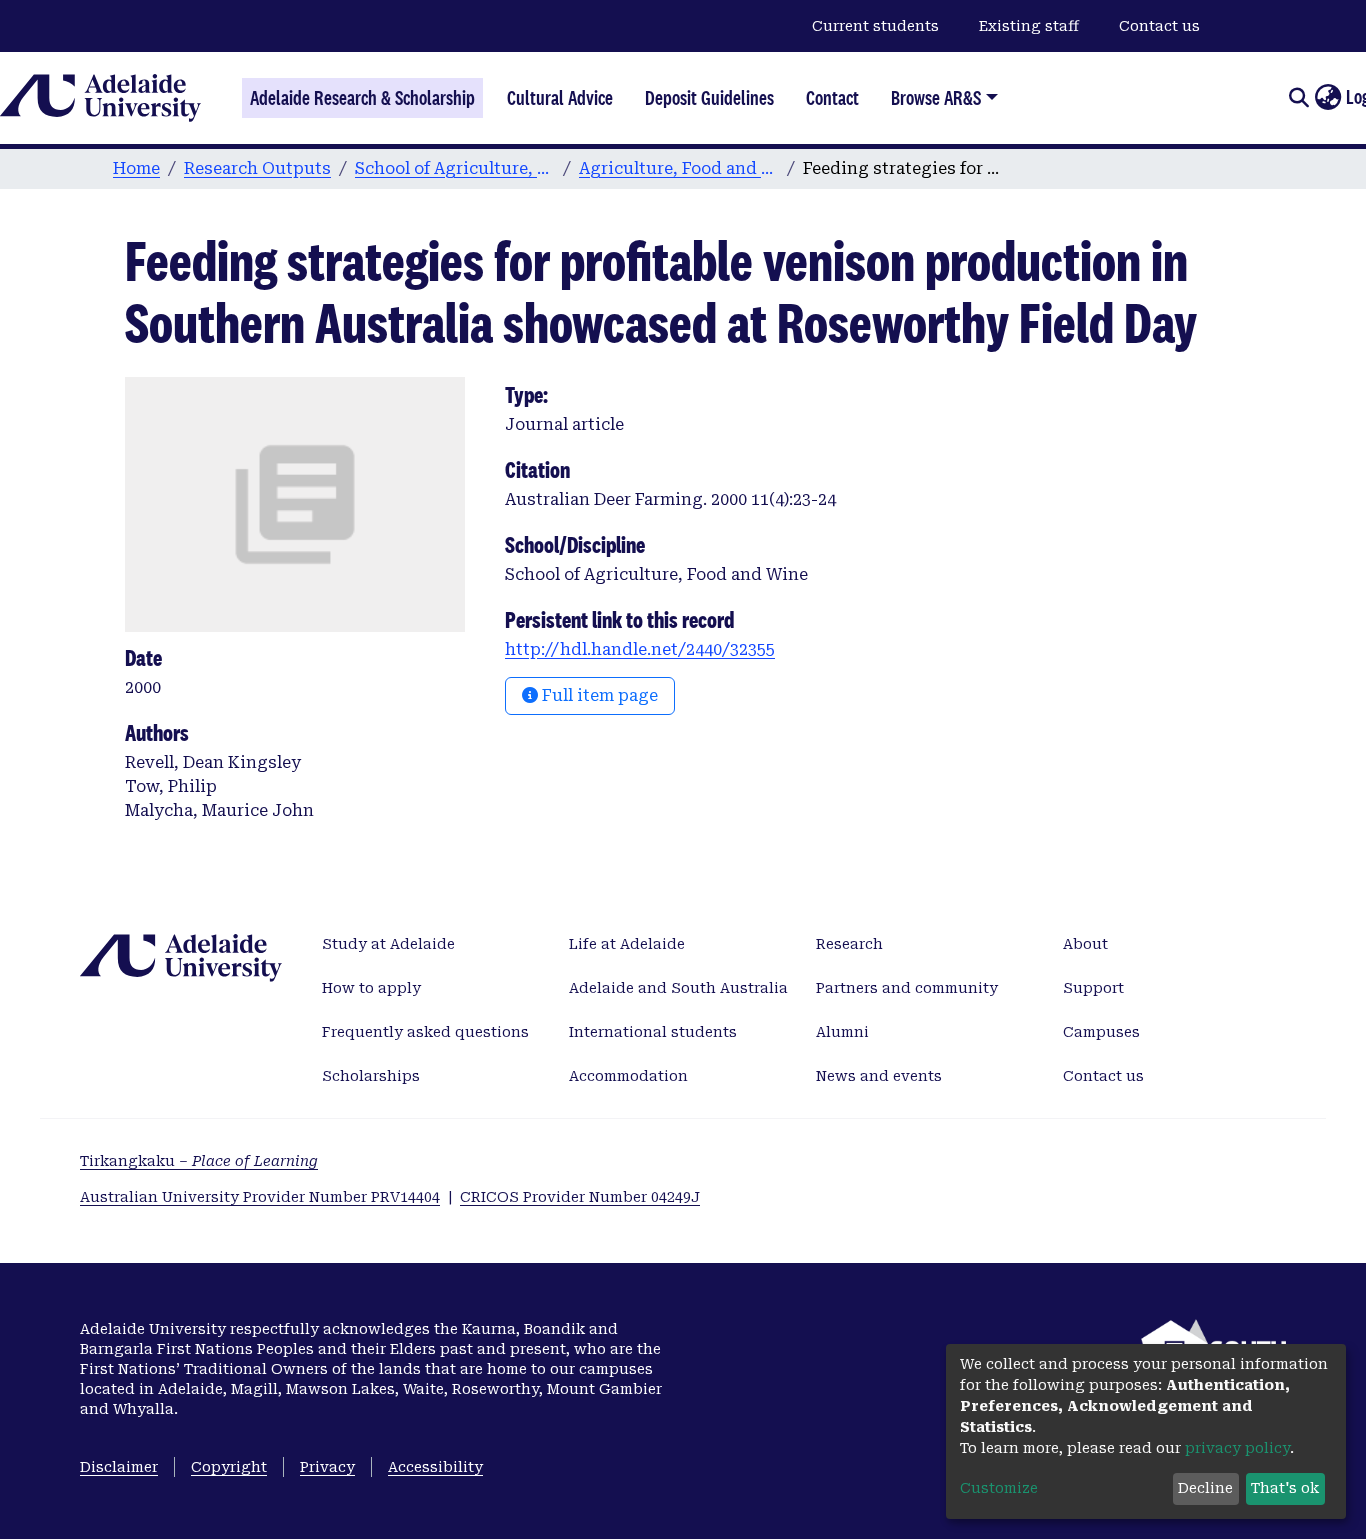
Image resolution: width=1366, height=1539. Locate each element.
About (1085, 944)
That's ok (1285, 1488)
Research (849, 944)
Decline (1205, 1488)
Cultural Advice (560, 98)
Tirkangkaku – (199, 1161)
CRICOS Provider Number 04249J (580, 1197)
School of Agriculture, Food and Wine (455, 168)
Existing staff (1029, 26)
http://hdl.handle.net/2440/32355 (640, 649)
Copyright (229, 1467)
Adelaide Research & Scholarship (362, 98)
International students (653, 1032)
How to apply (371, 988)
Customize (999, 1488)
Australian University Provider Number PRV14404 (260, 1197)
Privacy (327, 1467)
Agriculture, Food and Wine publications (679, 168)
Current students (875, 26)
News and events (879, 1076)
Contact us (1159, 26)
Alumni (842, 1032)
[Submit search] (1298, 98)
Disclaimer (119, 1467)
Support (1093, 988)
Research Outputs (257, 168)
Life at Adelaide (627, 944)
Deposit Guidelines (709, 98)
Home (136, 168)
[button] (1327, 98)
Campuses (1101, 1032)
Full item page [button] (598, 695)
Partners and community (907, 988)
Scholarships (371, 1076)
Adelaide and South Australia (678, 988)
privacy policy (1237, 1448)
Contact (832, 98)
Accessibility (435, 1467)
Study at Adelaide (388, 944)
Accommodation (628, 1076)
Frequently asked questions (425, 1032)
